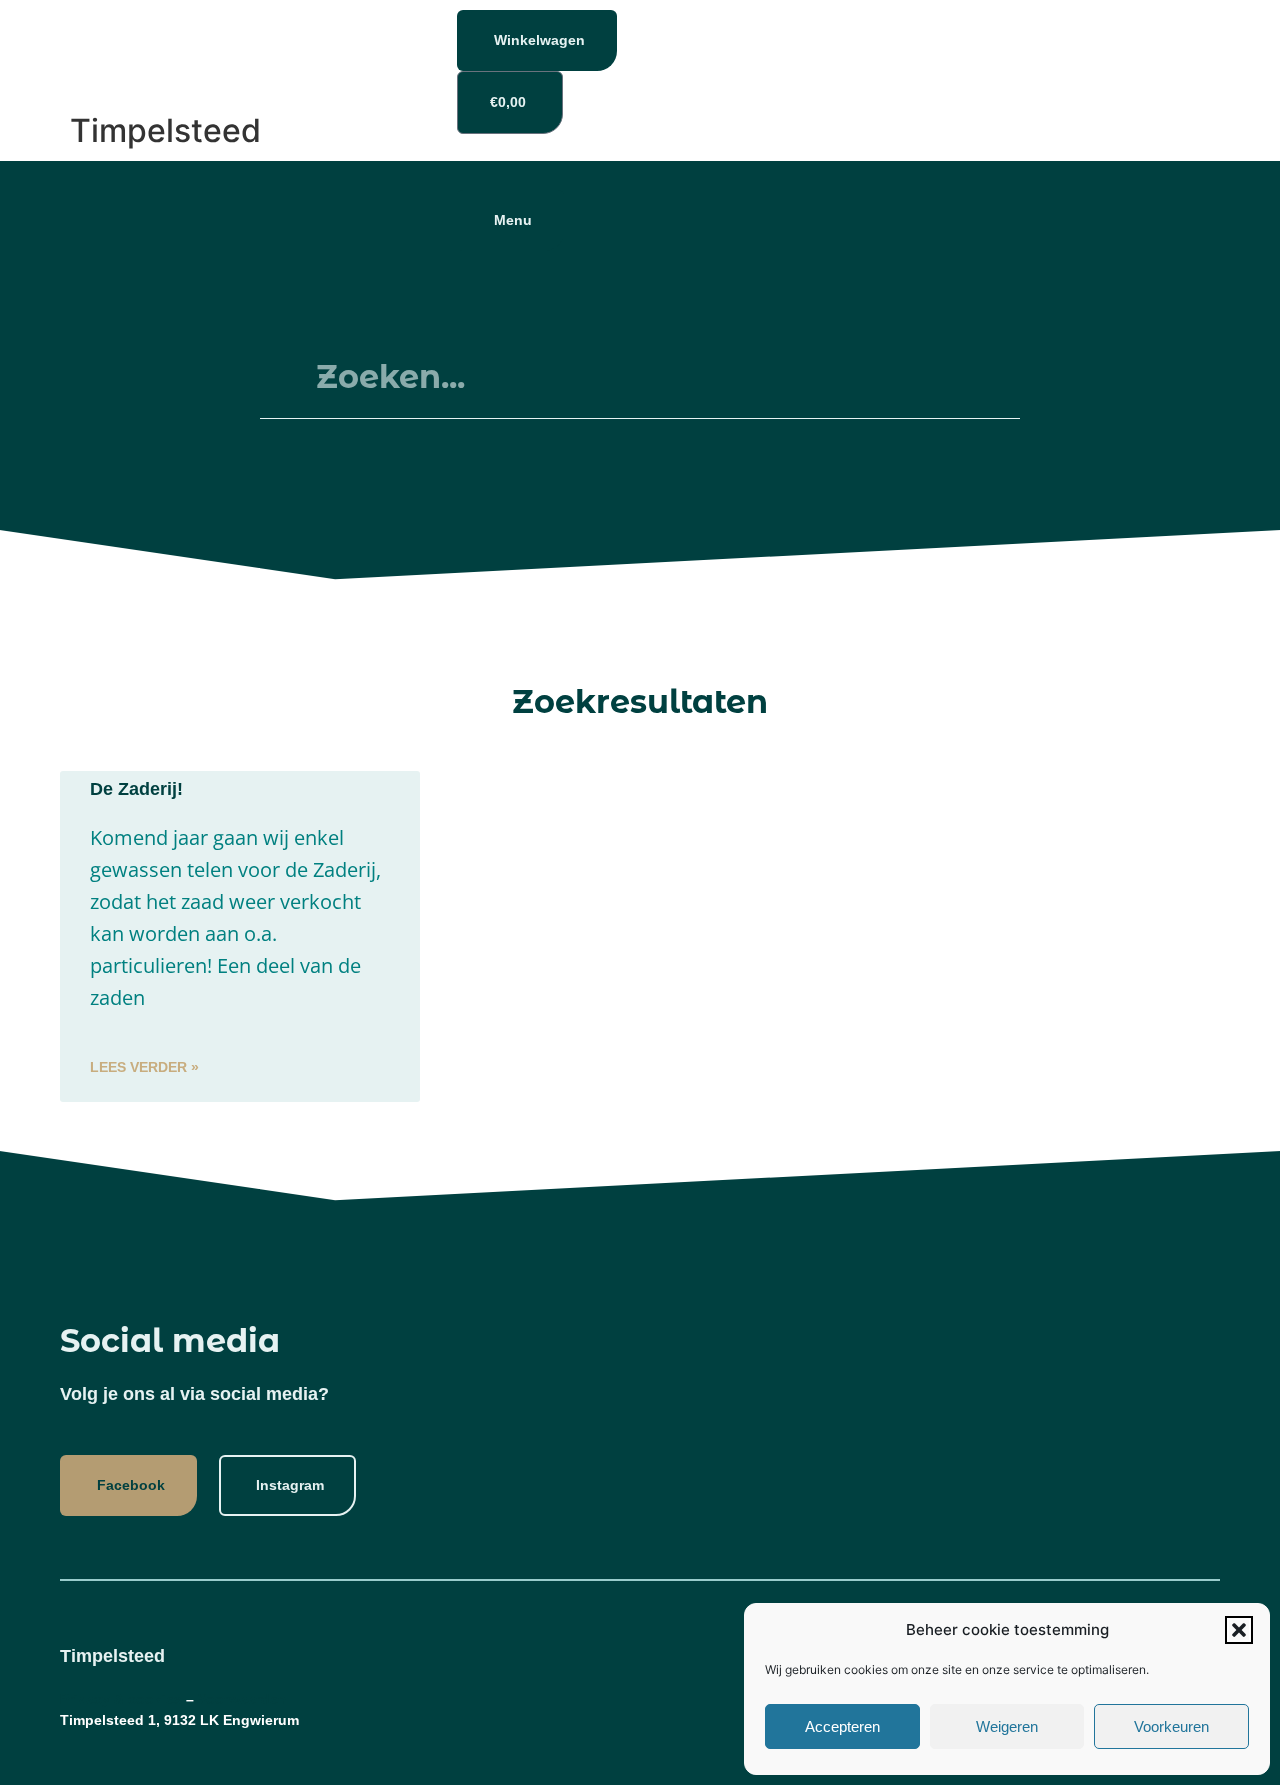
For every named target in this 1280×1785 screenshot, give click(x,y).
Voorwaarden (242, 1699)
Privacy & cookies (121, 1699)
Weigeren (1007, 1726)
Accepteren (842, 1726)
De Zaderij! (136, 789)
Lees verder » (144, 1067)
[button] (1239, 1630)
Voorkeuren (1171, 1726)
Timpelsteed (165, 130)
